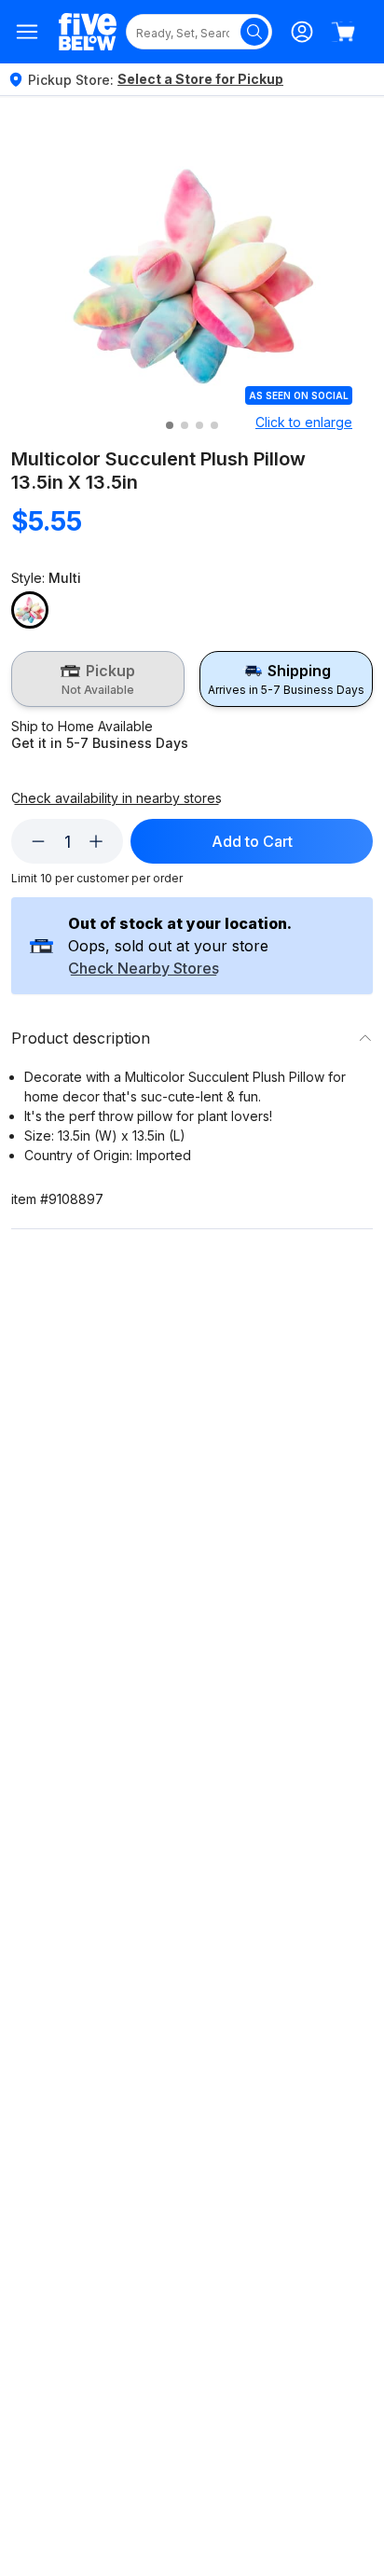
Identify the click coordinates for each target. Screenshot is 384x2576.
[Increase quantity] (96, 841)
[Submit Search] (254, 32)
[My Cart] (343, 32)
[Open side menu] (27, 32)
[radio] (98, 679)
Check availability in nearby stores (117, 798)
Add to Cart (252, 841)
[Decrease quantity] (38, 841)
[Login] (302, 32)
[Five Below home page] (88, 32)
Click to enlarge (304, 422)
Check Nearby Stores (144, 969)
